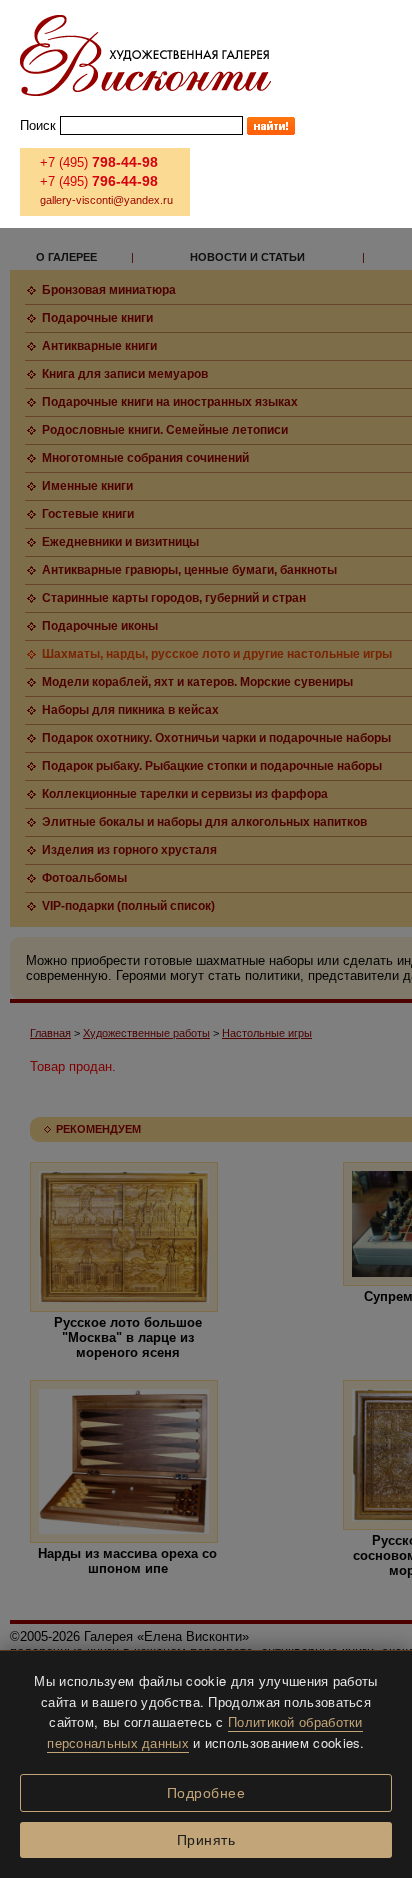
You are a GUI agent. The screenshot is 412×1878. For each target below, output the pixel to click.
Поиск (38, 125)
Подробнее (206, 1793)
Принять (206, 1840)
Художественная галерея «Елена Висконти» (145, 55)
